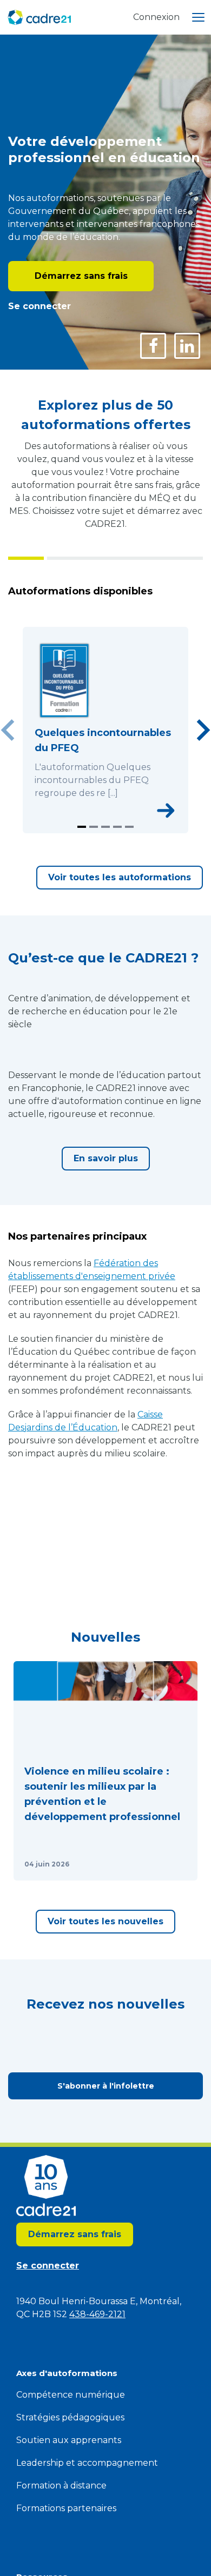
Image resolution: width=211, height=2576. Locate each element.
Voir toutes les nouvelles (105, 1921)
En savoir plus (106, 1158)
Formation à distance (61, 2485)
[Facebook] (153, 346)
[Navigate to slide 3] (105, 827)
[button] (105, 1771)
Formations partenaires (66, 2508)
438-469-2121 (97, 2314)
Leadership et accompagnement (87, 2463)
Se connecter (39, 306)
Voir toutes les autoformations (120, 877)
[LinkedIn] (187, 346)
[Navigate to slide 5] (129, 827)
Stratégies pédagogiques (70, 2417)
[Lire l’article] (176, 1864)
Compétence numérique (71, 2395)
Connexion (156, 17)
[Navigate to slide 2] (94, 827)
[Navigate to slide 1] (82, 827)
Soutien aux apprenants (69, 2440)
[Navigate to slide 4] (117, 827)
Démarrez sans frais (81, 276)
